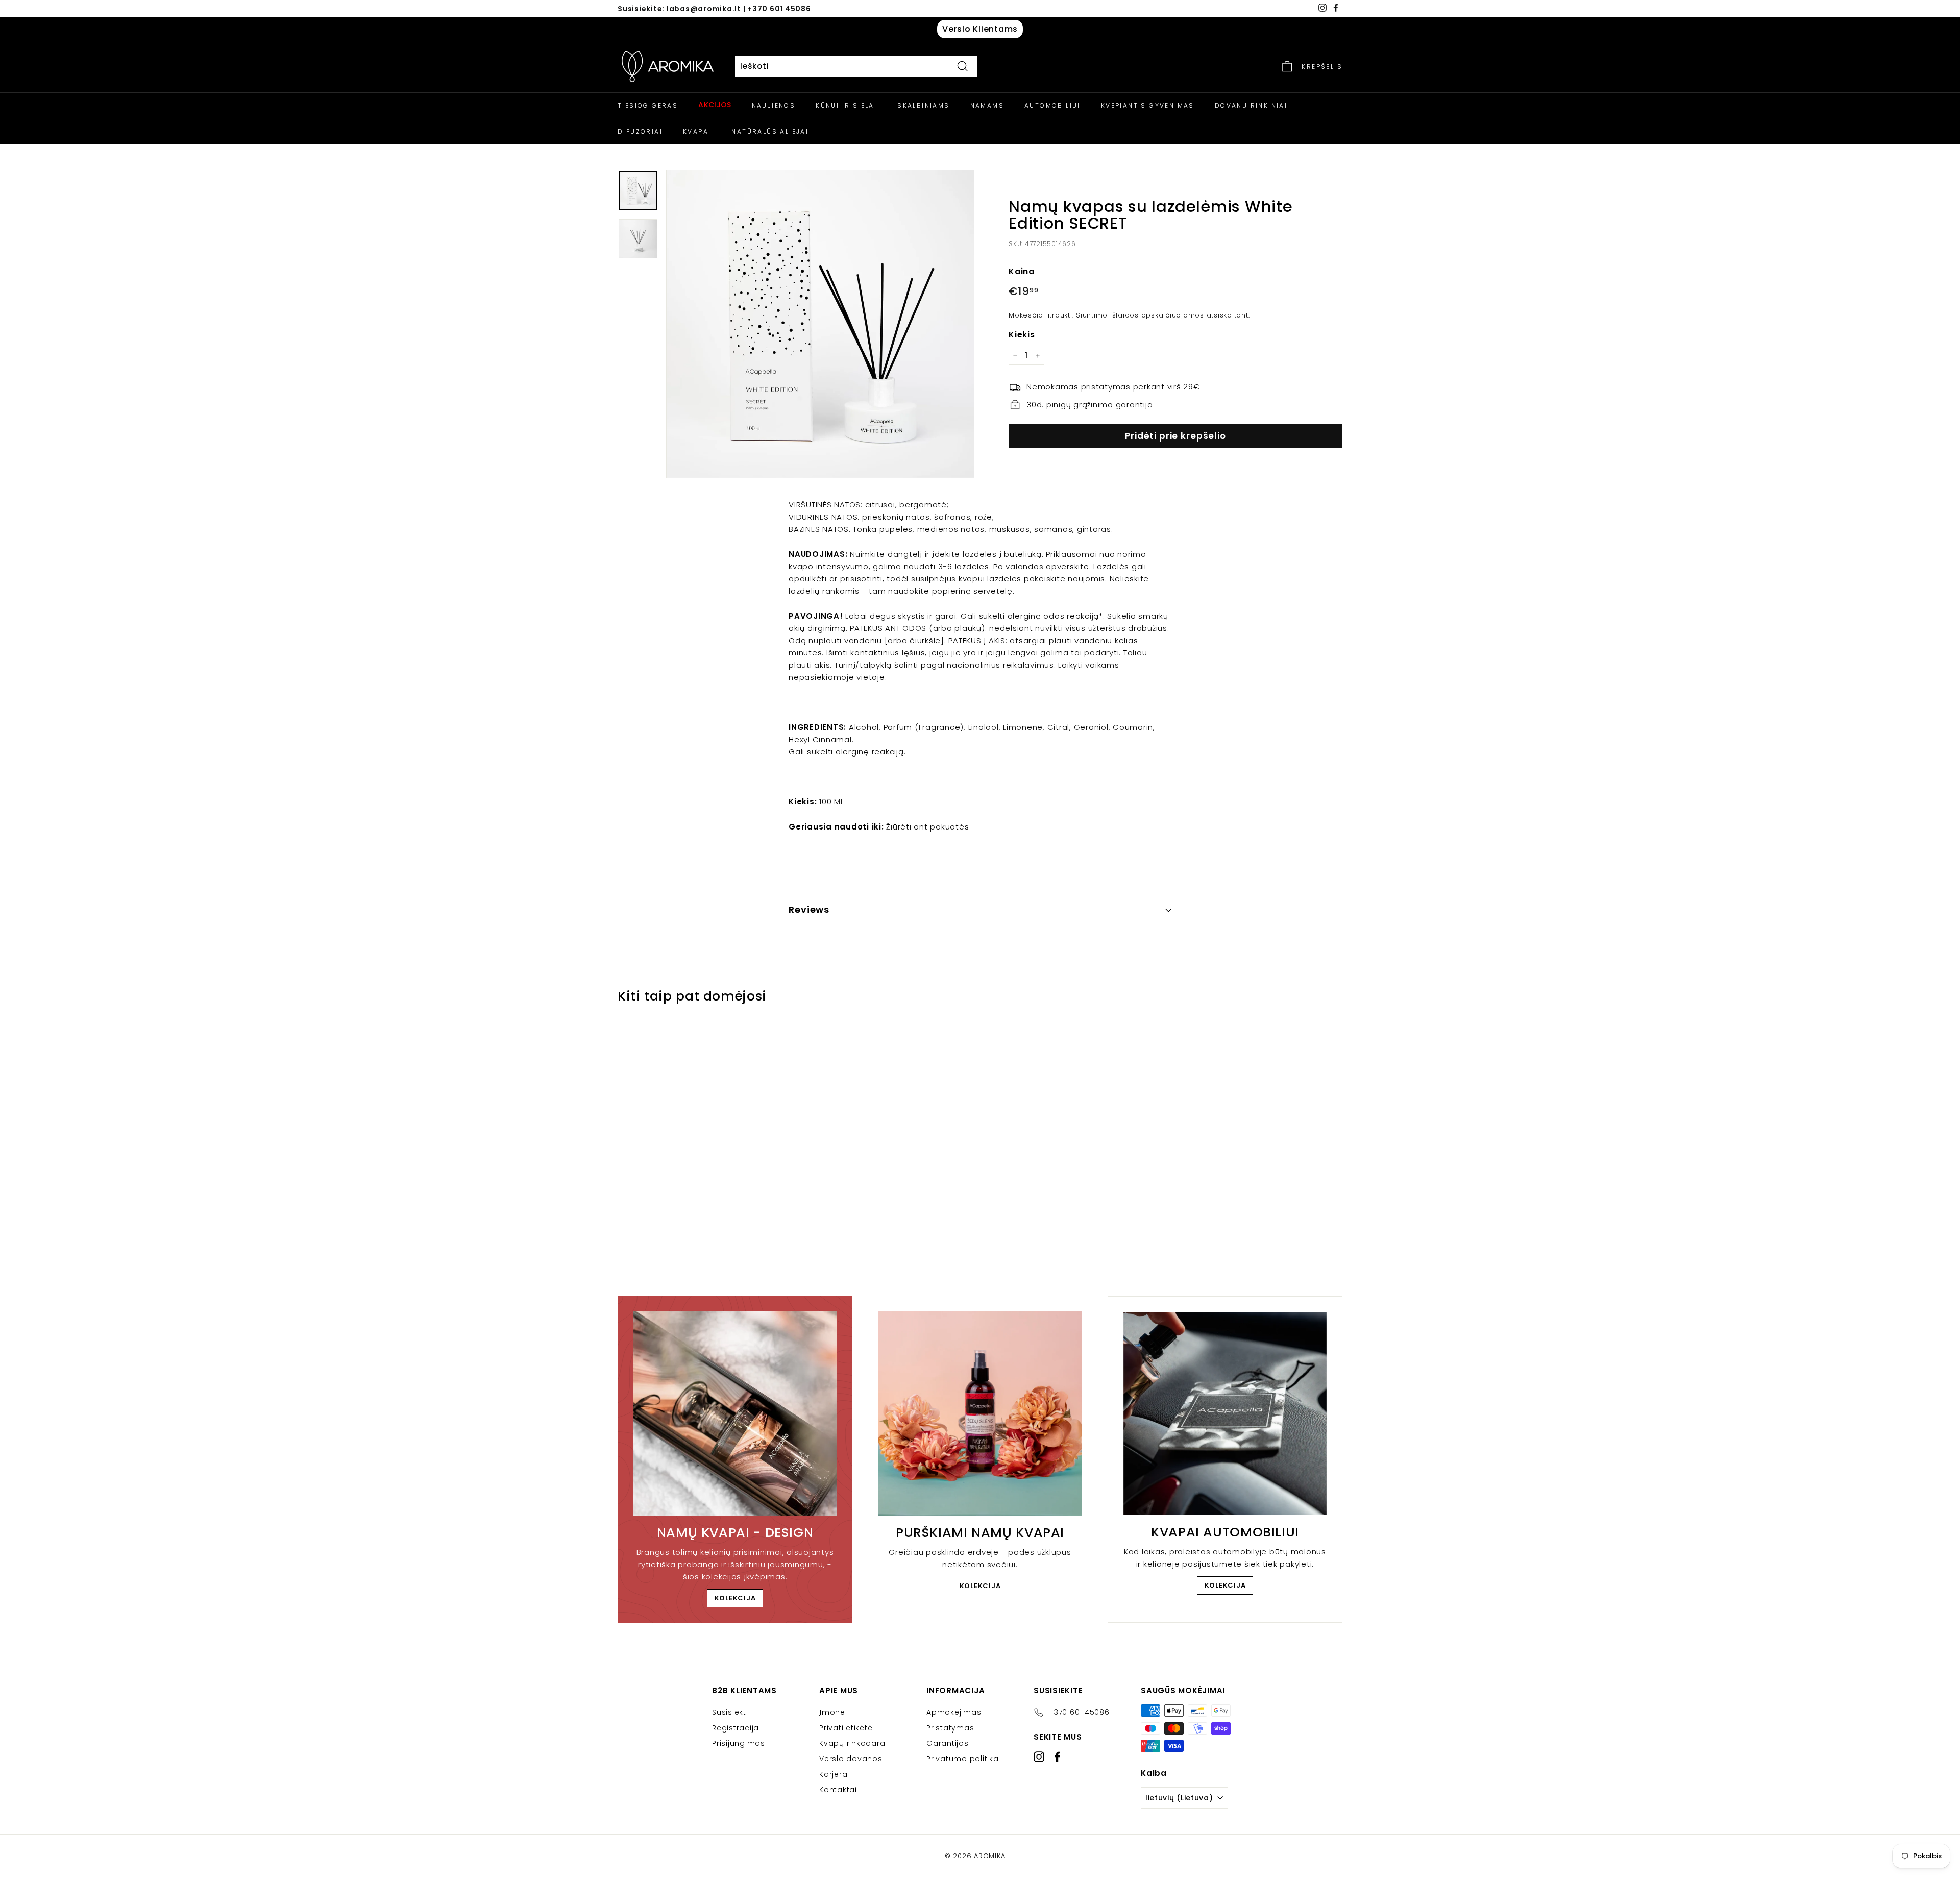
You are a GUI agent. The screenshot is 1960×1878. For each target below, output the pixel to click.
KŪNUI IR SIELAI (846, 105)
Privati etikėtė (846, 1728)
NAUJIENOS (774, 105)
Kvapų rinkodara (852, 1743)
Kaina (1022, 271)
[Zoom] (820, 324)
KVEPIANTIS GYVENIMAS (1148, 105)
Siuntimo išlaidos (1107, 315)
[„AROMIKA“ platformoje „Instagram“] (1039, 1757)
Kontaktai (838, 1790)
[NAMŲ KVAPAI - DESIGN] (735, 1413)
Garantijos (948, 1743)
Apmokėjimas (954, 1712)
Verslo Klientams (980, 29)
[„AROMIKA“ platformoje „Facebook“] (1057, 1757)
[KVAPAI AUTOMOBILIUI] (1225, 1413)
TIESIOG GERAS (648, 105)
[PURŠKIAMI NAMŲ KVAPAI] (980, 1413)
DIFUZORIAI (640, 131)
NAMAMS (987, 105)
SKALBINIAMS (923, 105)
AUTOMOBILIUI (1052, 105)
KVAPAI (697, 131)
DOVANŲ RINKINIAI (1251, 105)
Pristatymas (950, 1728)
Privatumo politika (963, 1759)
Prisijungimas (739, 1743)
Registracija (736, 1728)
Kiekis (1022, 335)
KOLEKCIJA (735, 1598)
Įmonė (832, 1712)
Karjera (833, 1774)
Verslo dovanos (851, 1759)
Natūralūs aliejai (770, 131)
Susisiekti (730, 1712)
